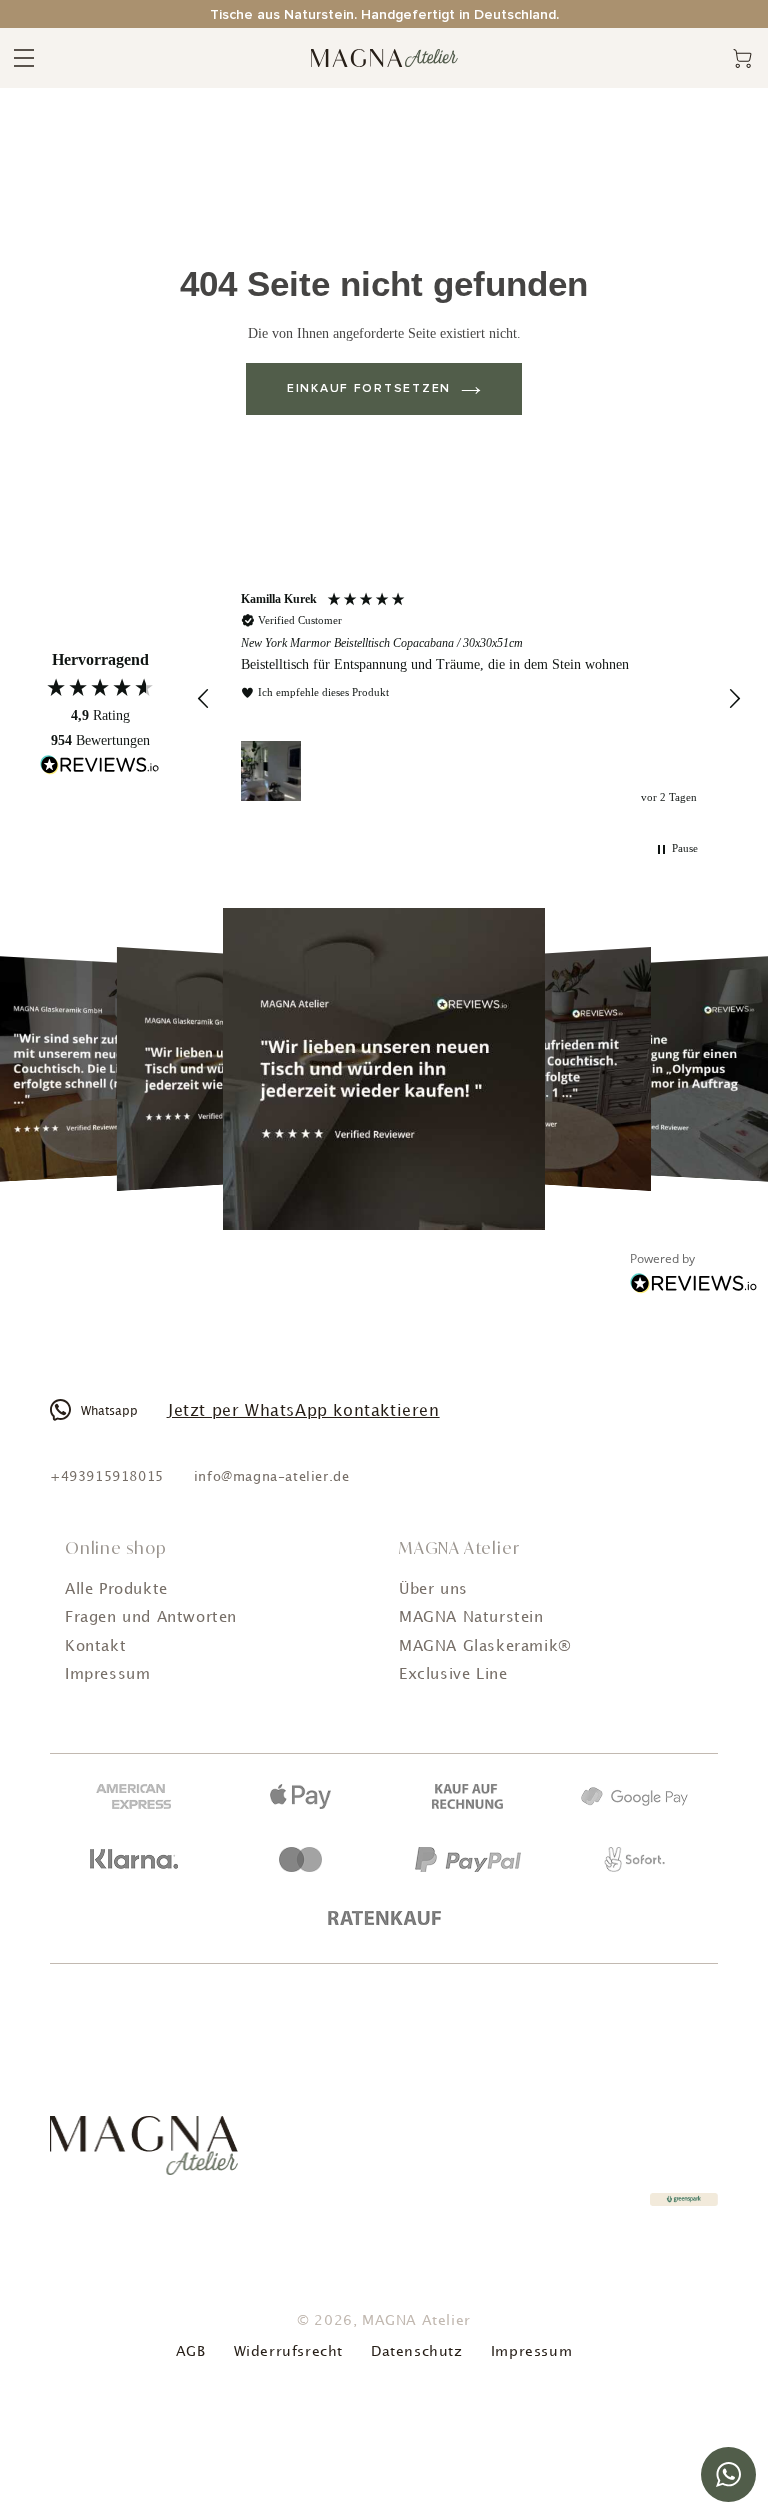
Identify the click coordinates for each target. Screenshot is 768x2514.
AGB (191, 2351)
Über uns (433, 1590)
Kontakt (95, 1647)
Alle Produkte (116, 1590)
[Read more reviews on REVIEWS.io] (100, 767)
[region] (469, 699)
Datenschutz (417, 2351)
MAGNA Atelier (416, 2320)
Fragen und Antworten (151, 1618)
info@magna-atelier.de (272, 1477)
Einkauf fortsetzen (369, 389)
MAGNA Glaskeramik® (485, 1647)
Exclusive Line (453, 1675)
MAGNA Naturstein (471, 1618)
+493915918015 (107, 1477)
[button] (204, 699)
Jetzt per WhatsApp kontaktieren (304, 1411)
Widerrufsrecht (288, 2351)
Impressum (107, 1675)
